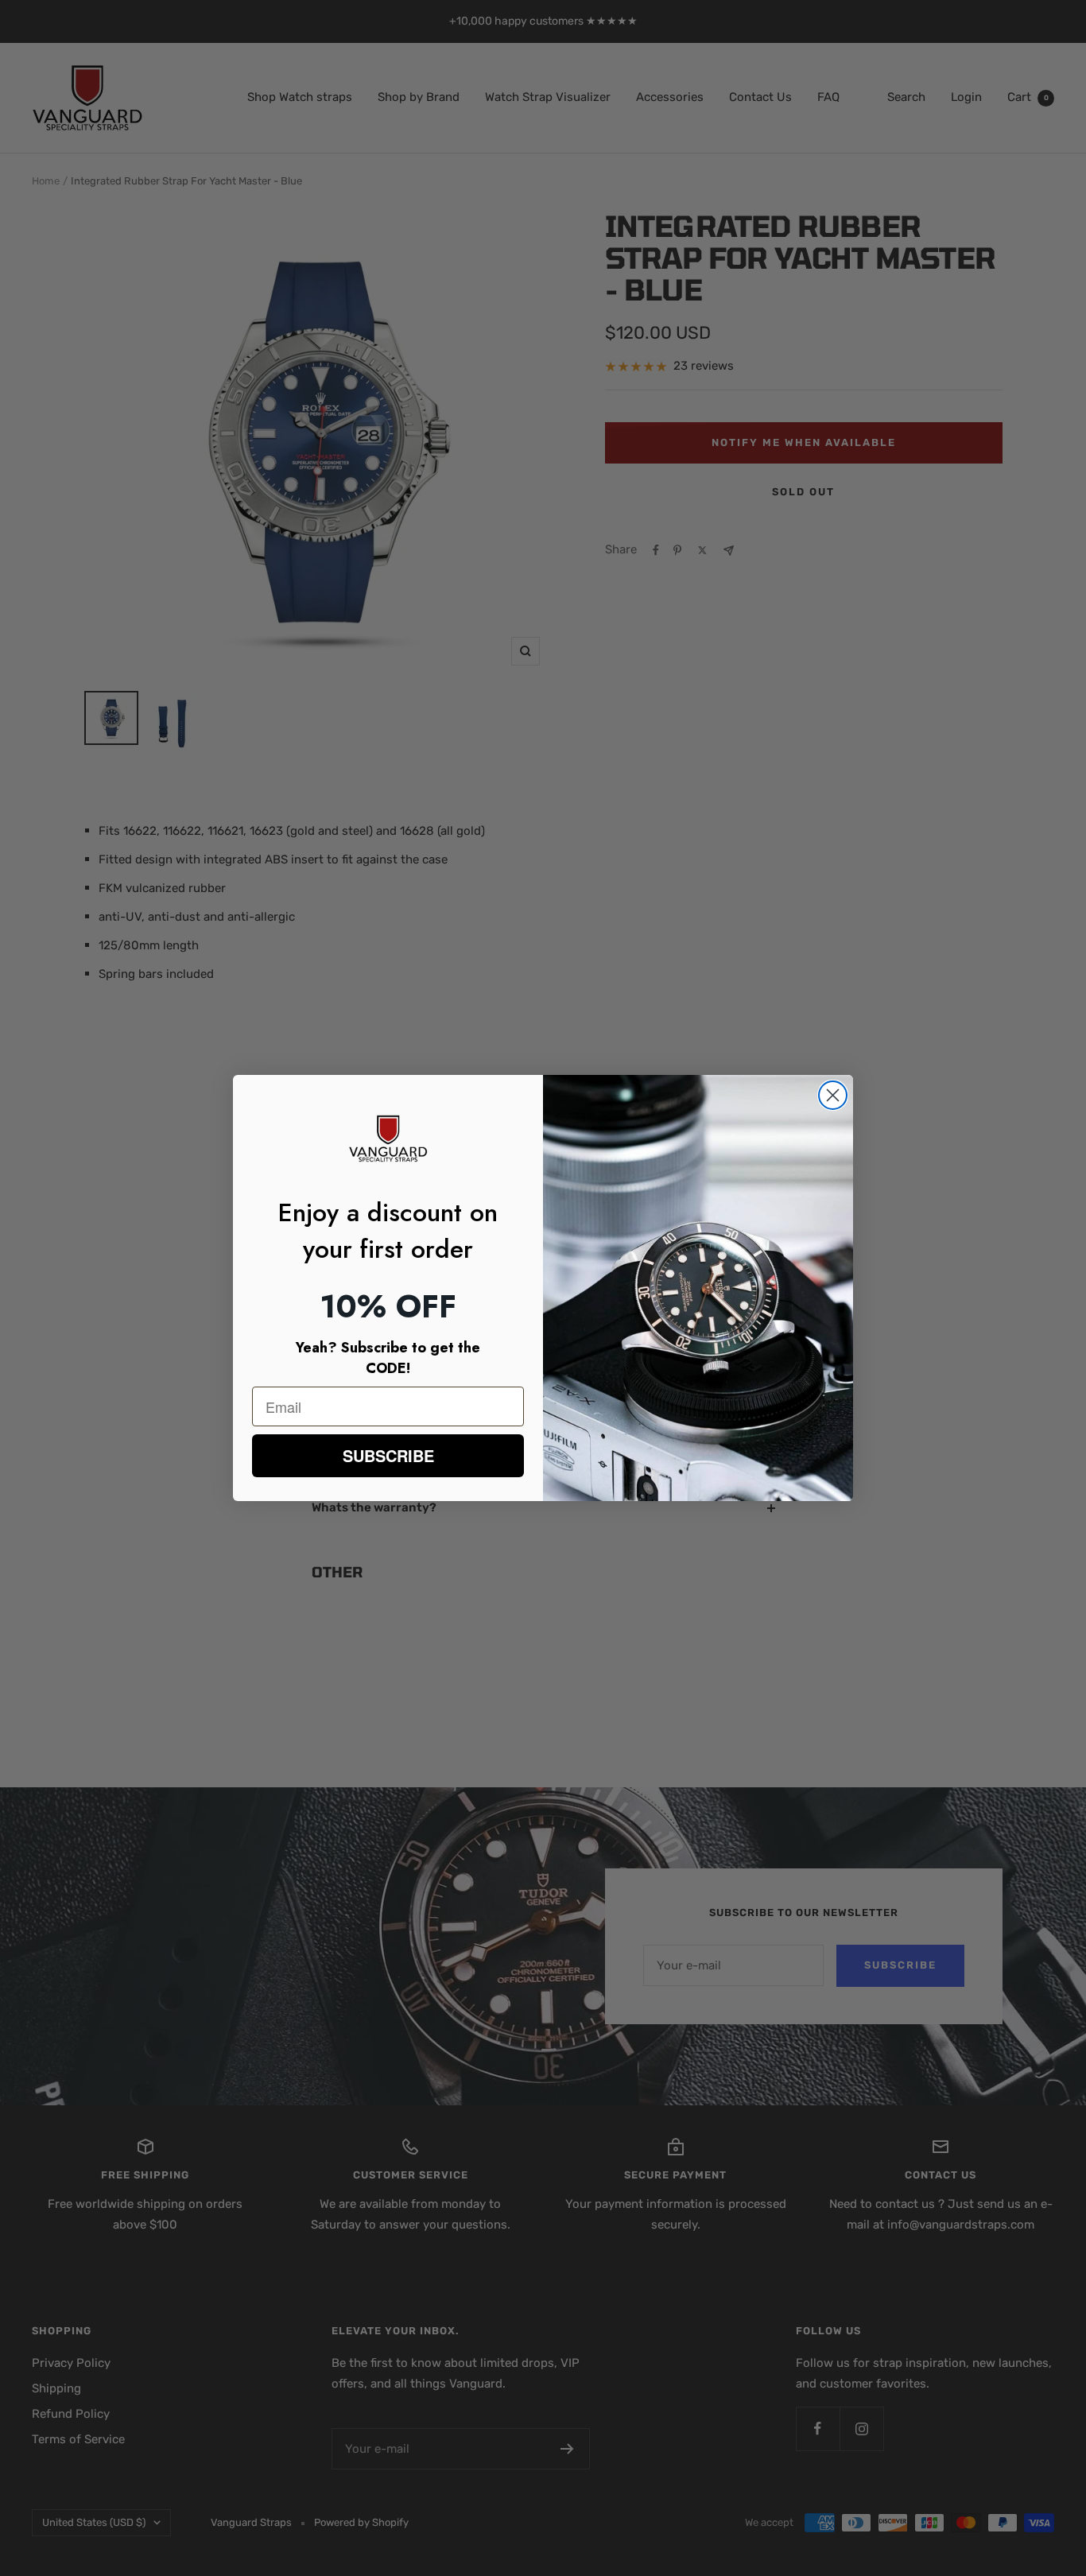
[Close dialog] (833, 1095)
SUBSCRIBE (388, 1455)
